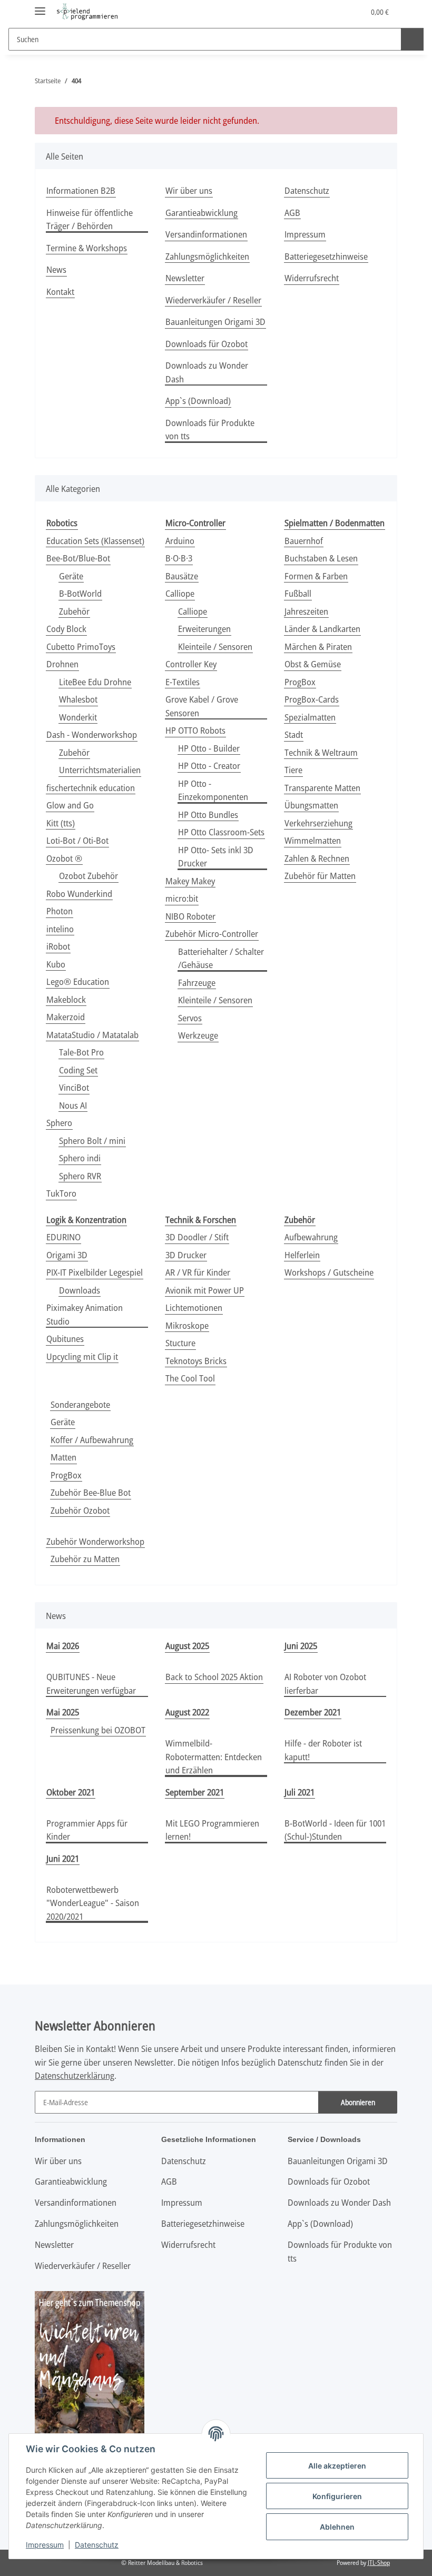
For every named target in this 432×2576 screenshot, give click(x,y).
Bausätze (182, 576)
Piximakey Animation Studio (85, 1314)
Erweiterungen (204, 629)
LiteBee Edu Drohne (95, 682)
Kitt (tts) (61, 823)
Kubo (56, 964)
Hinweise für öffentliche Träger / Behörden (90, 219)
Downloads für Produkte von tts (210, 430)
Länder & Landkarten (322, 629)
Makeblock (66, 999)
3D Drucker (186, 1255)
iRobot (58, 946)
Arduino (180, 541)
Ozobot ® (64, 858)
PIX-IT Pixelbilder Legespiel (95, 1272)
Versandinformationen (206, 234)
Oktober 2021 (71, 1792)
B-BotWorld (80, 593)
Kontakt (60, 292)
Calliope (180, 593)
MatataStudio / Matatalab (92, 1035)
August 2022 (187, 1712)
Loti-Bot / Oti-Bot (77, 840)
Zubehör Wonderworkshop (95, 1541)
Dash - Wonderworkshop (92, 734)
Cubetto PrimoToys (81, 647)
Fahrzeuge (197, 983)
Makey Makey (190, 881)
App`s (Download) (198, 401)
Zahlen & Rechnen (317, 858)
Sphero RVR (80, 1176)
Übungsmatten (311, 805)
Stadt (294, 734)
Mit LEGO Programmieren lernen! (212, 1830)
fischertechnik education (91, 788)
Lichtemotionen (194, 1307)
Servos (190, 1018)
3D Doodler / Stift (197, 1237)
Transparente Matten (322, 788)
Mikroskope (187, 1325)
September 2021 (195, 1792)
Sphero (59, 1123)
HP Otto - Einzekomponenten (213, 790)
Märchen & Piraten (318, 647)
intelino (60, 929)
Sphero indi (80, 1158)
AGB (292, 213)
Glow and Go (70, 805)
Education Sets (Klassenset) (95, 541)
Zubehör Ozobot (80, 1510)
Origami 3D (67, 1255)
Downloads (80, 1290)
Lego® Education (78, 981)
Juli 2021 (300, 1792)
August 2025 (187, 1646)
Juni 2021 (63, 1858)
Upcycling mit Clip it (82, 1356)
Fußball (298, 593)
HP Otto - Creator (209, 766)
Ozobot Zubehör (89, 876)
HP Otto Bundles (208, 815)
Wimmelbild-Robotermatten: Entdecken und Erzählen (214, 1756)
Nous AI (73, 1105)
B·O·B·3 (179, 558)
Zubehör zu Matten (85, 1559)
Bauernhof (304, 541)
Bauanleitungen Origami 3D (215, 322)
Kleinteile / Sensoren (215, 647)
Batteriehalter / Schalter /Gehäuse (221, 958)
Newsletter (185, 278)
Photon (60, 911)
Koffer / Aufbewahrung (92, 1440)
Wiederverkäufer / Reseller (213, 300)
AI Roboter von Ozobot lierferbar (325, 1684)
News (56, 269)
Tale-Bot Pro (81, 1052)
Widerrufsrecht (312, 278)
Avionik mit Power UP (205, 1290)
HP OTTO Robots (195, 730)
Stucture (180, 1343)
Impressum (45, 2545)
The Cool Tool (190, 1378)
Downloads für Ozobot (207, 344)
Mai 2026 (63, 1646)
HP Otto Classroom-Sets (221, 832)
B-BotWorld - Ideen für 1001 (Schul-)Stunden (335, 1830)
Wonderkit (78, 717)
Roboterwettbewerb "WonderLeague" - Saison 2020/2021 (93, 1903)
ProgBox (300, 682)
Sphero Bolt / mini (92, 1141)
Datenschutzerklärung (75, 2075)
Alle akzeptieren (337, 2466)
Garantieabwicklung (202, 213)
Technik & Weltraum (321, 752)
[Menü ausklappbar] (40, 7)
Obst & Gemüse (313, 664)
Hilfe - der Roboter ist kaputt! (323, 1750)
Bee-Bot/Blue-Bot (78, 558)
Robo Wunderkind (79, 894)
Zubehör (74, 611)
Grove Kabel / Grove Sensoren (202, 706)
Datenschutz (97, 2545)
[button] (315, 12)
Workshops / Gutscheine (329, 1272)
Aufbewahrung (311, 1237)
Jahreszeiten (306, 611)
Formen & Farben (316, 576)
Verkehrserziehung (318, 823)
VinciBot (74, 1087)
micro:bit (182, 898)
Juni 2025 (301, 1646)
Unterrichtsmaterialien (100, 770)
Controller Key (191, 664)
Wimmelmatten (313, 840)
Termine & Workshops (87, 248)
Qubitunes (65, 1339)
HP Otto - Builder (209, 748)
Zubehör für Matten (320, 876)
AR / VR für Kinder (198, 1272)
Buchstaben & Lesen (321, 558)
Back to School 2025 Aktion (214, 1677)
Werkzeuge (198, 1035)
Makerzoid (66, 1017)
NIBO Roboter (190, 916)
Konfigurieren (337, 2496)
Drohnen (62, 664)
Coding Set (78, 1070)
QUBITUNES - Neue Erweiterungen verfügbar (91, 1684)
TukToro (61, 1193)
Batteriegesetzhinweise (326, 256)
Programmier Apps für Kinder (87, 1830)
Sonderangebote (80, 1404)
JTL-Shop (379, 2563)
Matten (63, 1457)
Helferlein (302, 1255)
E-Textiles (183, 682)
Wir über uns (189, 190)
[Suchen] (412, 39)
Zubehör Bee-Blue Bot (91, 1492)
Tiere (293, 770)
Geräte (71, 576)
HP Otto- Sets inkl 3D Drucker (216, 857)
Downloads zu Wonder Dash (207, 372)
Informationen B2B (81, 190)
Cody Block (66, 629)
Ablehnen (337, 2527)
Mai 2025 (63, 1712)
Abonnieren (358, 2102)
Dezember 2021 (313, 1712)
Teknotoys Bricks (196, 1361)
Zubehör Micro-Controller (212, 934)
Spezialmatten (310, 717)
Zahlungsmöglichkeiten (207, 256)
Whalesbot (78, 699)
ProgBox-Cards (312, 699)
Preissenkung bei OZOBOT (98, 1730)
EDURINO (63, 1237)
